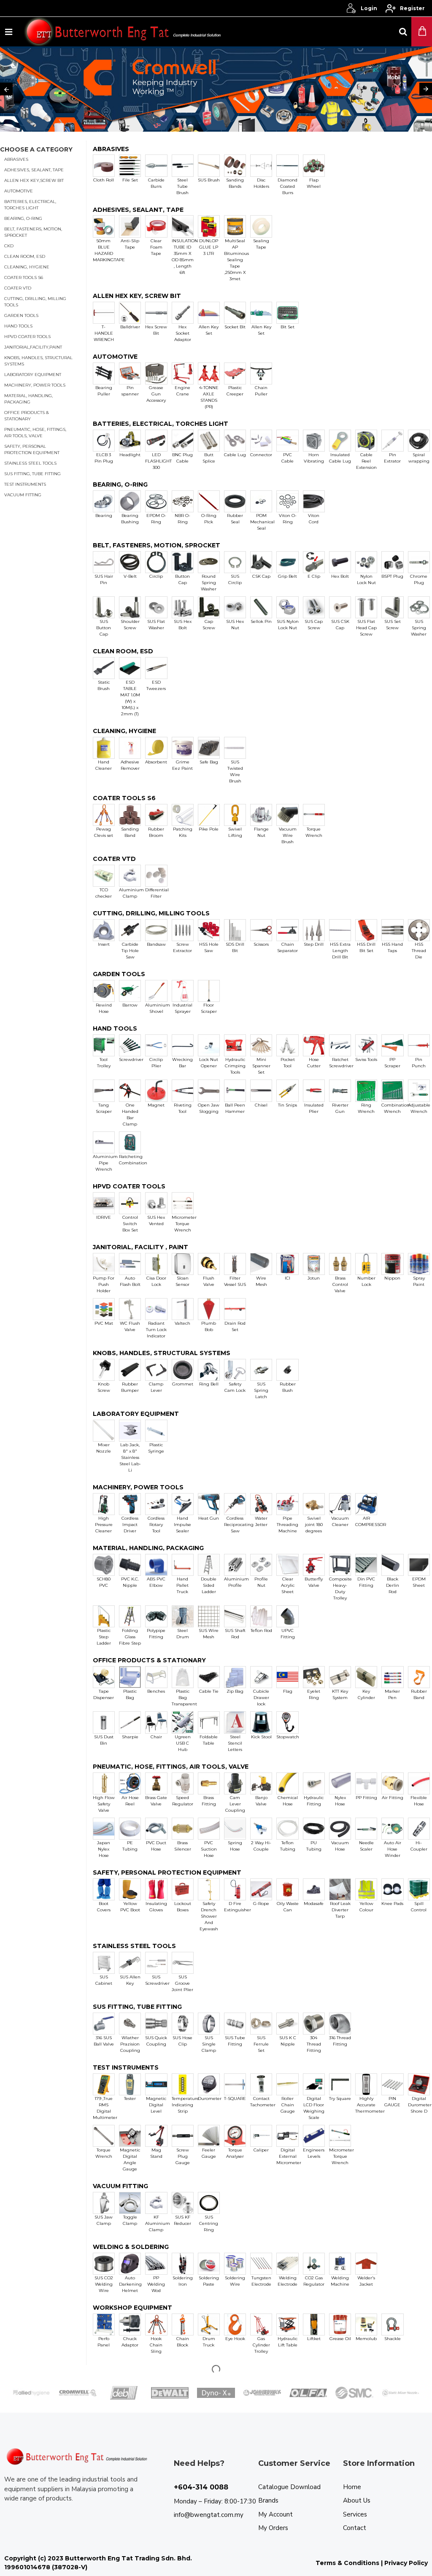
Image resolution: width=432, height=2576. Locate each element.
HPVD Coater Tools (27, 337)
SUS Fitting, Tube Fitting (32, 474)
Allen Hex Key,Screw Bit (34, 180)
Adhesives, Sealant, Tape (34, 170)
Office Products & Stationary (27, 416)
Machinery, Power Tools (35, 385)
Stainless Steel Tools (30, 463)
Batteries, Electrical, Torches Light (30, 205)
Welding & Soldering (131, 2247)
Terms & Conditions (347, 2563)
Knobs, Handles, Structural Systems (38, 361)
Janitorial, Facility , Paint (140, 1247)
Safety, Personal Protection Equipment (32, 449)
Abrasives (16, 159)
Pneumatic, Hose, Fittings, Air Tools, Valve (35, 433)
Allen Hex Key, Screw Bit (137, 296)
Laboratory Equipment (33, 375)
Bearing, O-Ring (23, 218)
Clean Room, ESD (25, 256)
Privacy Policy (406, 2563)
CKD (9, 246)
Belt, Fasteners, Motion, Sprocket (33, 232)
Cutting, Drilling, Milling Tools (35, 302)
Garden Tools (21, 315)
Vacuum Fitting (23, 495)
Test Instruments (25, 484)
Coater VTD (18, 288)
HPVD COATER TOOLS (129, 1187)
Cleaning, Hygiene (27, 267)
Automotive (19, 191)
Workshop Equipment (132, 2308)
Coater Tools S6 (24, 277)
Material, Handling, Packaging (28, 399)
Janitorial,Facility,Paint (33, 347)
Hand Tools (18, 326)
